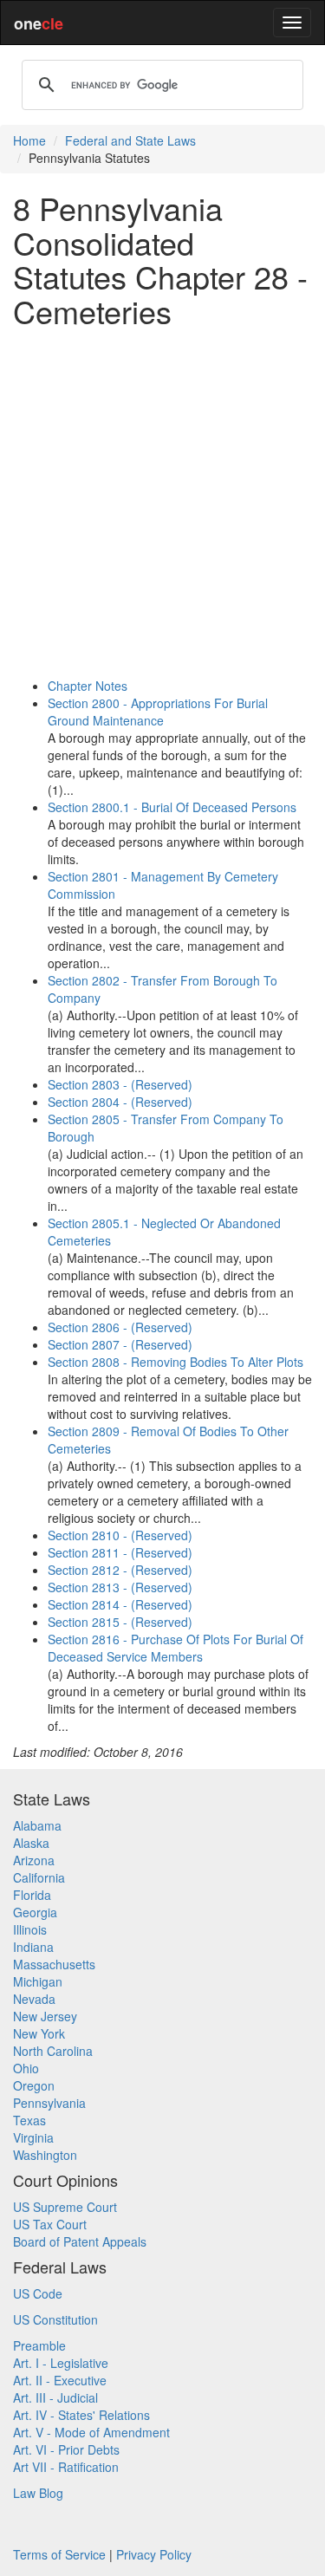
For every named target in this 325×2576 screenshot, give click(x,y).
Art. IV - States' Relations (81, 2415)
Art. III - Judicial (55, 2397)
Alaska (31, 1843)
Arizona (34, 1860)
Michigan (38, 1981)
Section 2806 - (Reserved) (120, 1327)
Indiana (33, 1947)
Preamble (39, 2345)
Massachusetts (54, 1964)
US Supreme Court (65, 2207)
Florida (32, 1895)
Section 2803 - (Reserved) (120, 1084)
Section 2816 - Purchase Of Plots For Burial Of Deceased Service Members (175, 1648)
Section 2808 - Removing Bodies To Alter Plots (175, 1362)
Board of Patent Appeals (80, 2241)
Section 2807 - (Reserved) (120, 1344)
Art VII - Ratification (66, 2467)
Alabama (37, 1825)
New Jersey (45, 2016)
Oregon (34, 2085)
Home (29, 140)
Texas (29, 2120)
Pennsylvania (49, 2103)
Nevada (34, 1999)
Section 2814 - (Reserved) (120, 1604)
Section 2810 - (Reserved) (120, 1535)
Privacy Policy (154, 2554)
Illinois (30, 1929)
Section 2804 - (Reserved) (120, 1102)
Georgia (35, 1912)
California (39, 1877)
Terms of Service (59, 2554)
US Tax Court (50, 2224)
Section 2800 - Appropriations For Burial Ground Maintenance (158, 712)
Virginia (33, 2137)
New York (39, 2033)
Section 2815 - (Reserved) (120, 1622)
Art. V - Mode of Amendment (91, 2432)
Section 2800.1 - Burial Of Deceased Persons (172, 807)
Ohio (26, 2068)
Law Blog (38, 2493)
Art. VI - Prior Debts (66, 2449)
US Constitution (55, 2319)
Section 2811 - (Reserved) (120, 1552)
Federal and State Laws (130, 140)
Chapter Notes (88, 686)
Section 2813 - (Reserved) (120, 1587)
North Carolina (53, 2051)
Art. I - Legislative (61, 2363)
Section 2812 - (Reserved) (120, 1570)
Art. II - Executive (60, 2380)
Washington (45, 2155)
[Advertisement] (162, 502)
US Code (38, 2293)
